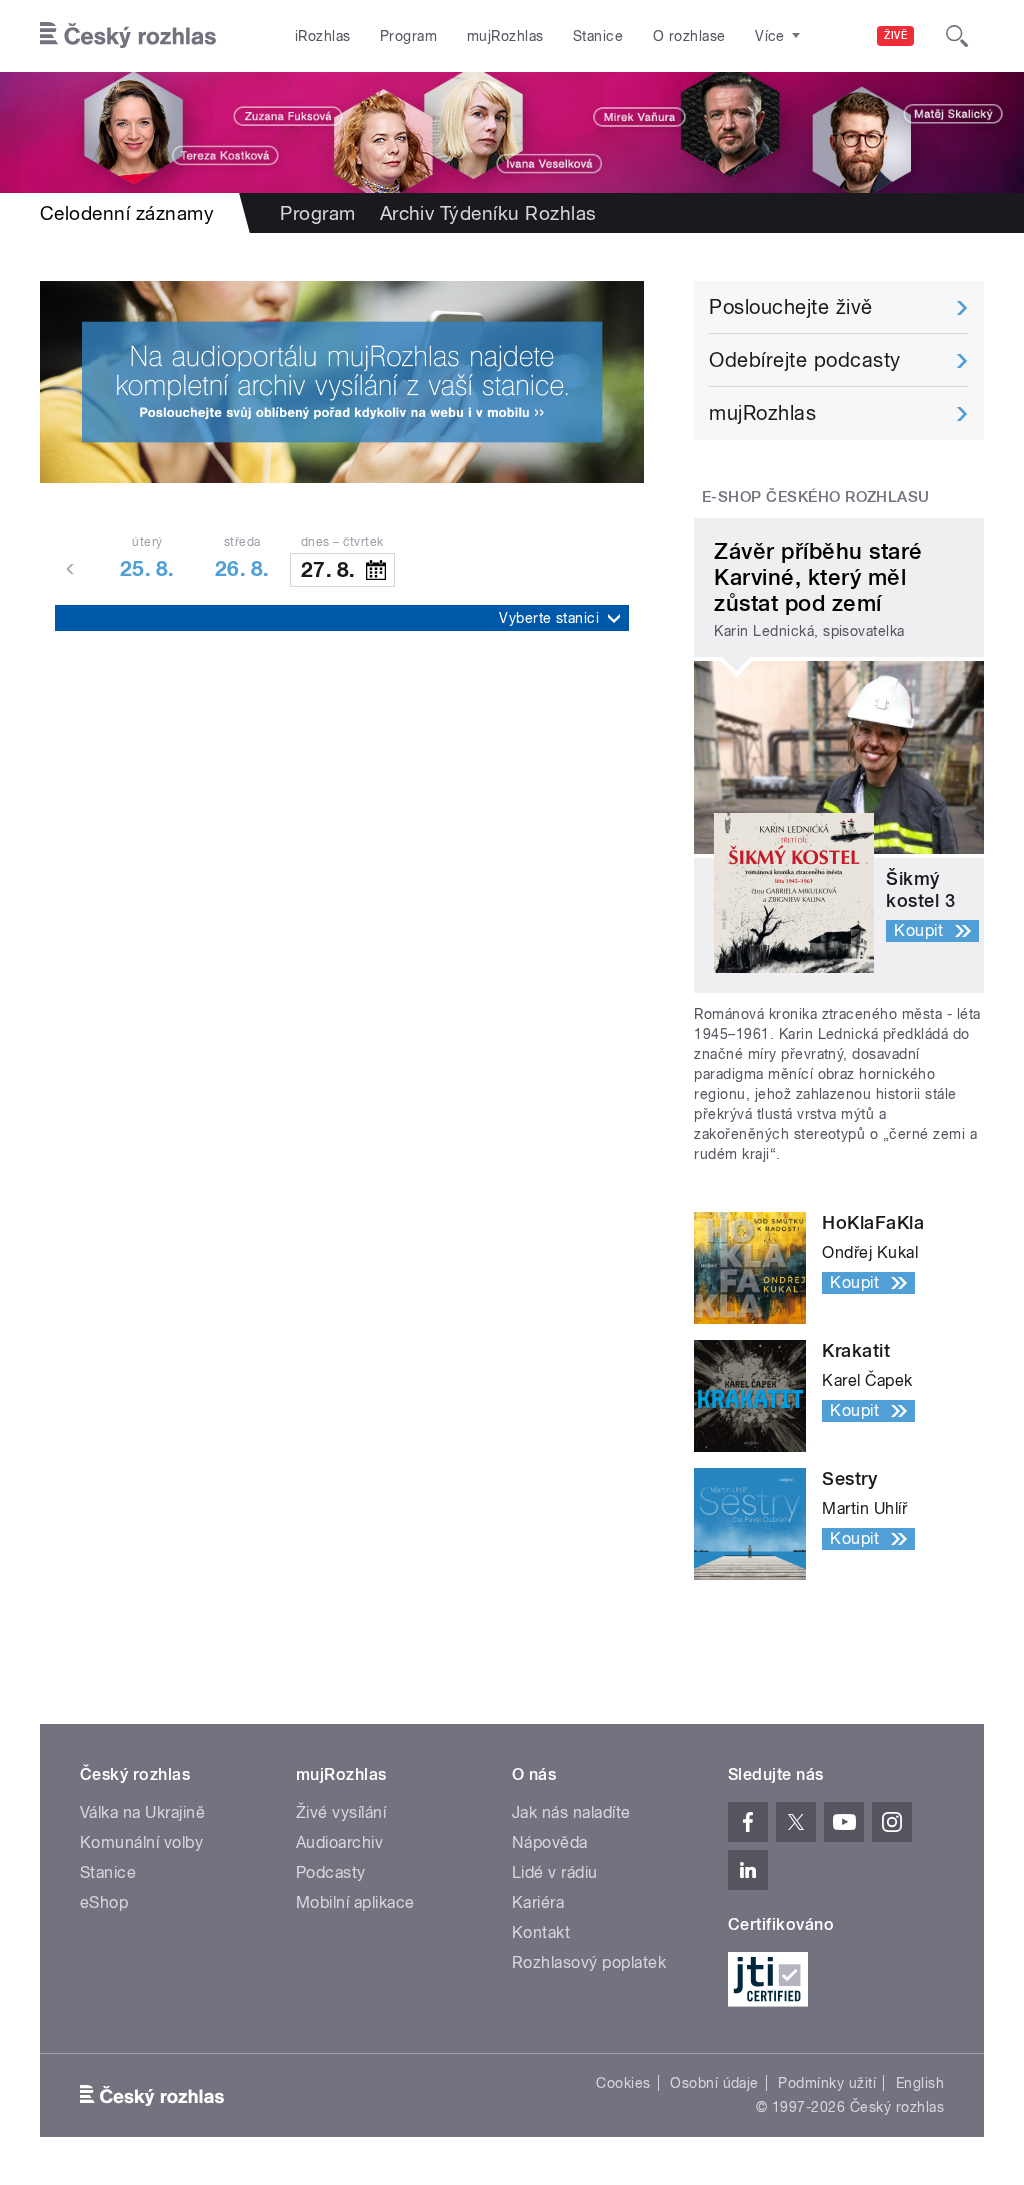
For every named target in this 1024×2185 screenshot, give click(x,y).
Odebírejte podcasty (804, 360)
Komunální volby (141, 1842)
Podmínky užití (827, 2083)
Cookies (623, 2083)
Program (408, 36)
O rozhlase (689, 36)
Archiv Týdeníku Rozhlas (488, 213)
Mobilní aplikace (355, 1902)
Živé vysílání (341, 1812)
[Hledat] (957, 36)
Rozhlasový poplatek (589, 1962)
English (920, 2083)
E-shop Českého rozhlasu (816, 497)
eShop (104, 1902)
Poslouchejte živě (790, 307)
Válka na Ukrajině (142, 1812)
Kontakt (541, 1932)
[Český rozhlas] (128, 36)
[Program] (512, 132)
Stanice (598, 36)
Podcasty (331, 1872)
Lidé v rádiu (555, 1872)
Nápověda (550, 1842)
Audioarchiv (339, 1842)
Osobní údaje (714, 2083)
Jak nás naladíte (571, 1812)
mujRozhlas (505, 36)
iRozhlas (323, 36)
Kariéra (538, 1902)
